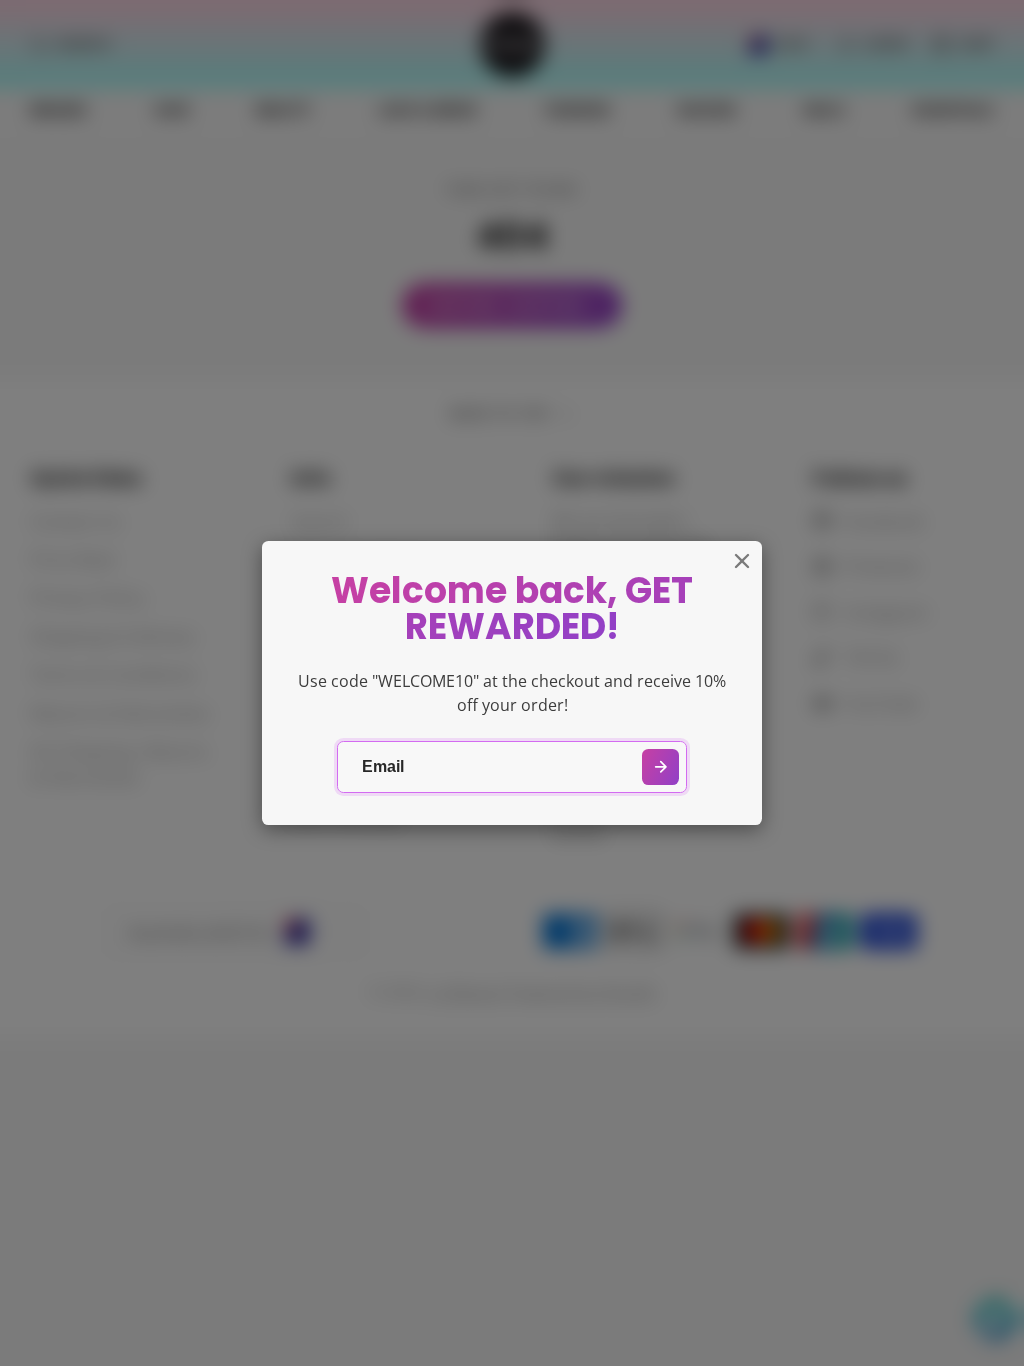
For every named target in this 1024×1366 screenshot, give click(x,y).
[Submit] (660, 767)
